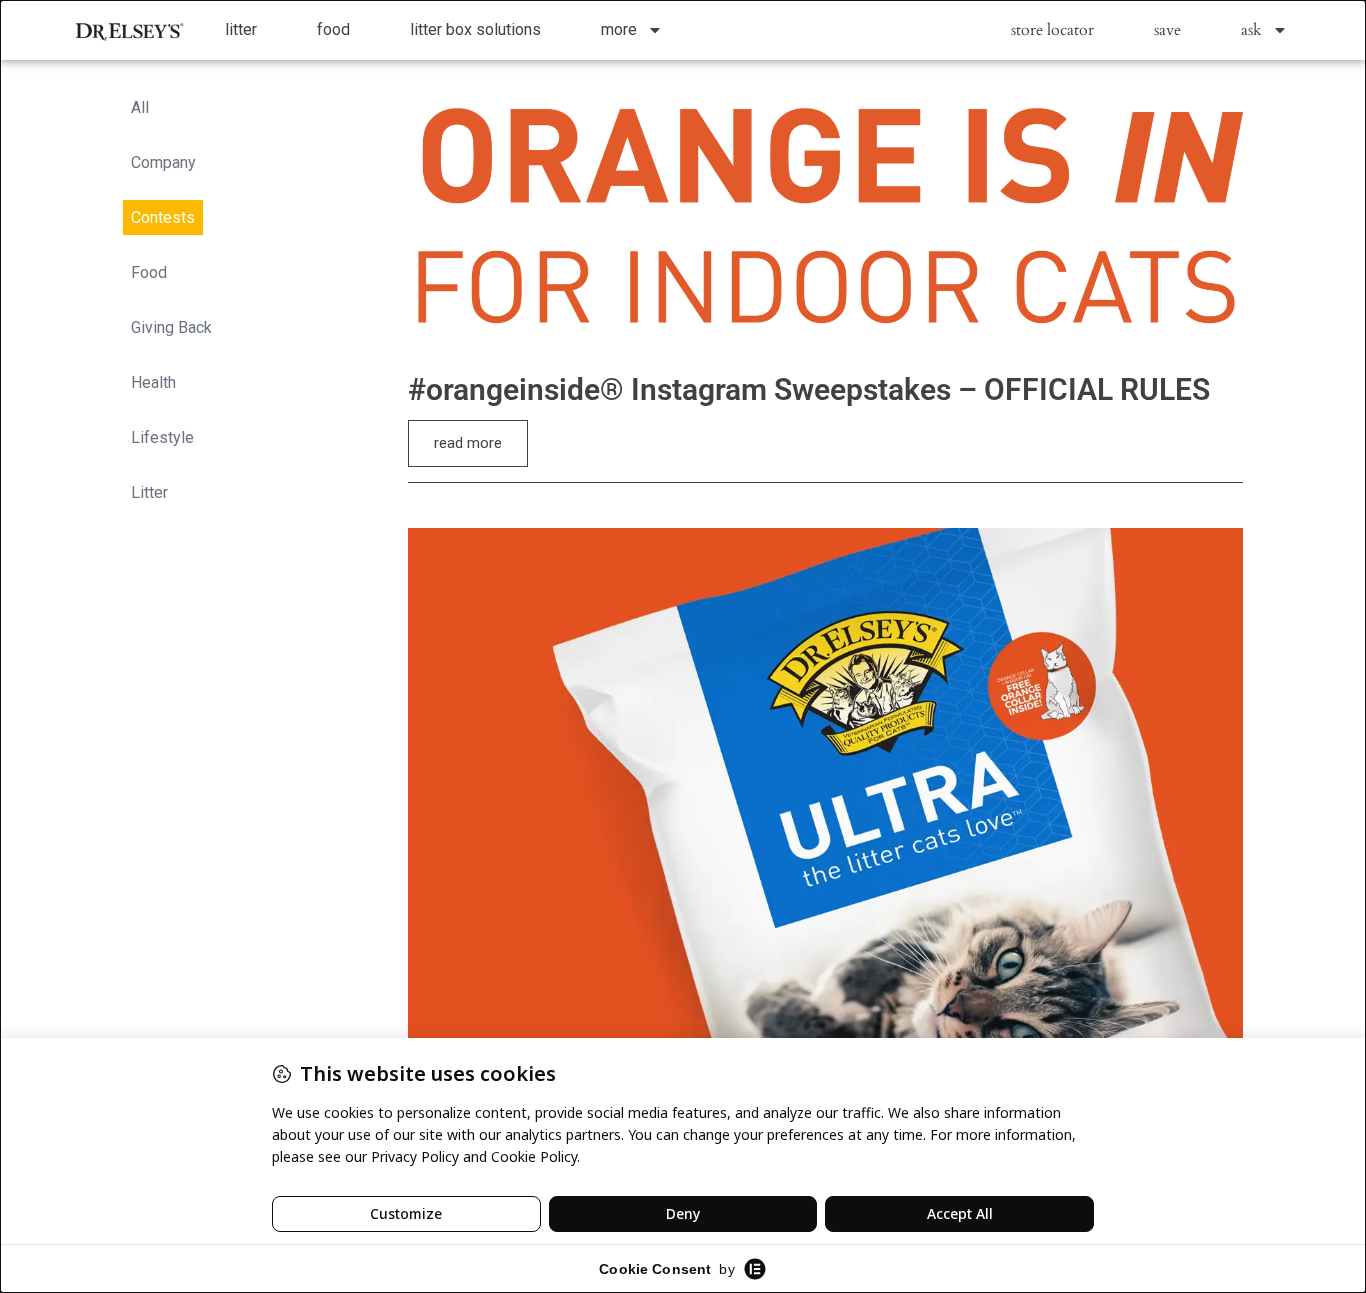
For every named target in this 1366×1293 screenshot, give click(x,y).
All (140, 107)
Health (153, 382)
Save (1167, 30)
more (619, 29)
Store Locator (1052, 30)
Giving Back (171, 327)
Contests (163, 217)
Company (163, 162)
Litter (241, 29)
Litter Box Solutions (475, 29)
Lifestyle (162, 437)
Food (333, 29)
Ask (1251, 30)
